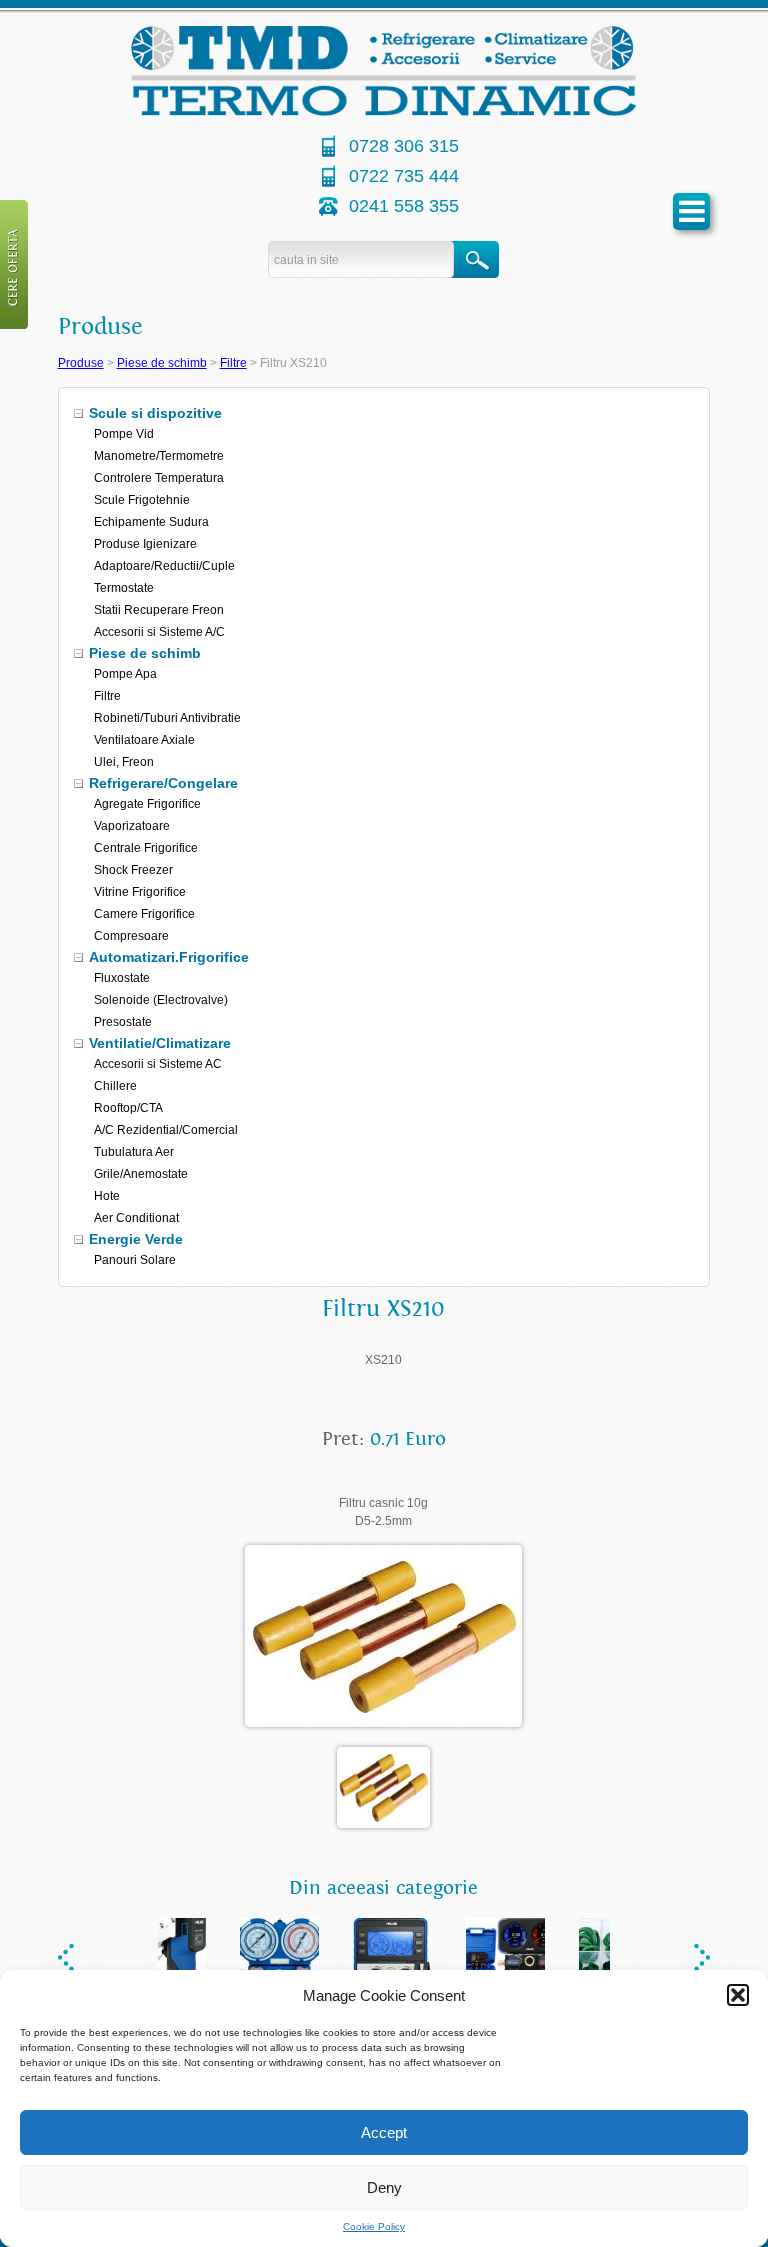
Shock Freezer (133, 870)
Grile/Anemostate (141, 1174)
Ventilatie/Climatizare (160, 1043)
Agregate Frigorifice (147, 804)
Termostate (124, 588)
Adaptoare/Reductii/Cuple (164, 566)
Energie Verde (136, 1239)
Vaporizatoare (132, 826)
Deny (384, 2187)
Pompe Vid (124, 434)
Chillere (115, 1086)
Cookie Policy (374, 2226)
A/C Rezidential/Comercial (166, 1130)
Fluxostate (122, 978)
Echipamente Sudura (151, 522)
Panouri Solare (135, 1260)
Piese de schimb (162, 363)
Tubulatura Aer (134, 1152)
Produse (81, 363)
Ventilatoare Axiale (144, 740)
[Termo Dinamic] (383, 112)
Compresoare (131, 936)
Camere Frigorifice (144, 914)
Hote (107, 1196)
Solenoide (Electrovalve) (161, 1000)
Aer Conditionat (136, 1218)
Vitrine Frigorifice (140, 892)
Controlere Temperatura (159, 478)
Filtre (233, 363)
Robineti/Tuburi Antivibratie (167, 718)
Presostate (123, 1022)
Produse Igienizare (145, 544)
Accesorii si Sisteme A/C (159, 632)
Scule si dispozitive (155, 413)
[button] (738, 1995)
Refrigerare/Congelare (163, 783)
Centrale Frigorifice (146, 848)
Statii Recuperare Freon (159, 610)
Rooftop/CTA (128, 1108)
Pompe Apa (125, 674)
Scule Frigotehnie (142, 500)
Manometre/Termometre (159, 456)
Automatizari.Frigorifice (169, 957)
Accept (384, 2132)
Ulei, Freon (124, 762)
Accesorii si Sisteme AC (158, 1064)
